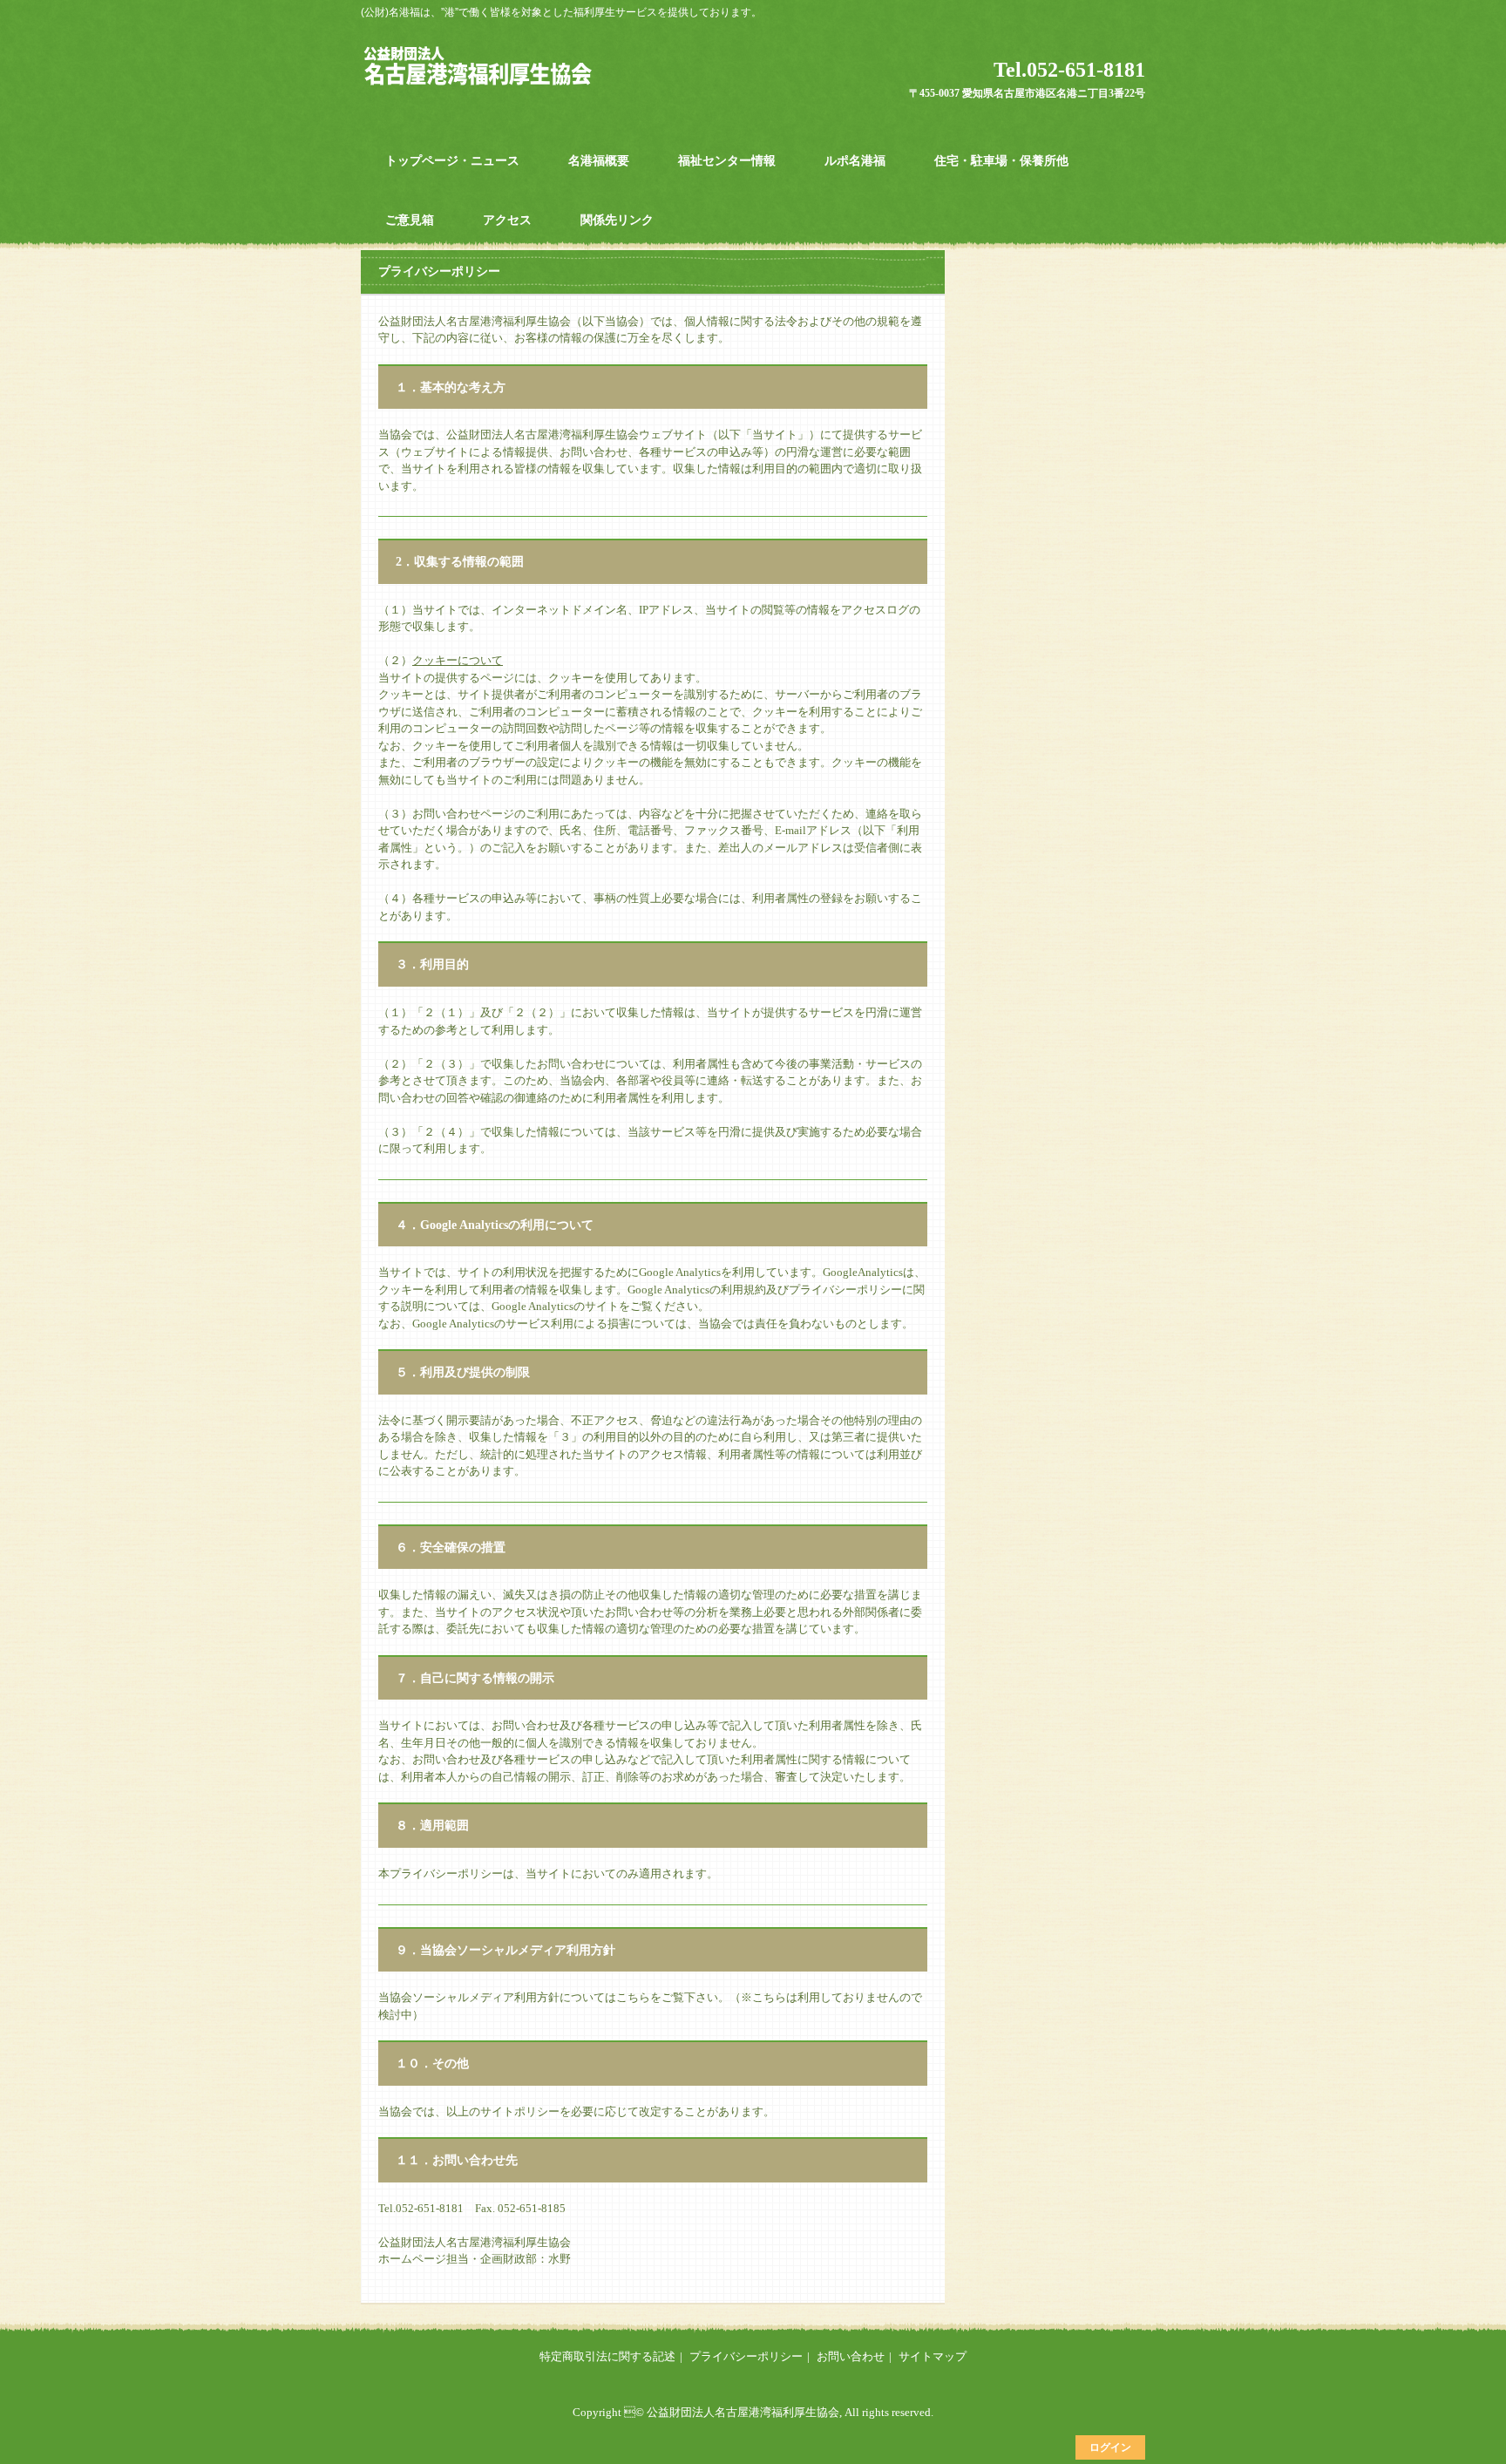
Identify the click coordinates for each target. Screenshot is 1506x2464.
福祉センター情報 (727, 161)
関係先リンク (617, 220)
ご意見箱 (410, 220)
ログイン (1110, 2447)
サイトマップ (933, 2356)
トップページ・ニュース (452, 161)
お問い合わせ (851, 2356)
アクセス (507, 220)
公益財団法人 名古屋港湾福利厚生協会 (485, 65)
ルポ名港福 (855, 161)
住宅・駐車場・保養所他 (1001, 161)
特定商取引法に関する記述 (607, 2356)
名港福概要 (599, 161)
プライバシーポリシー (746, 2356)
